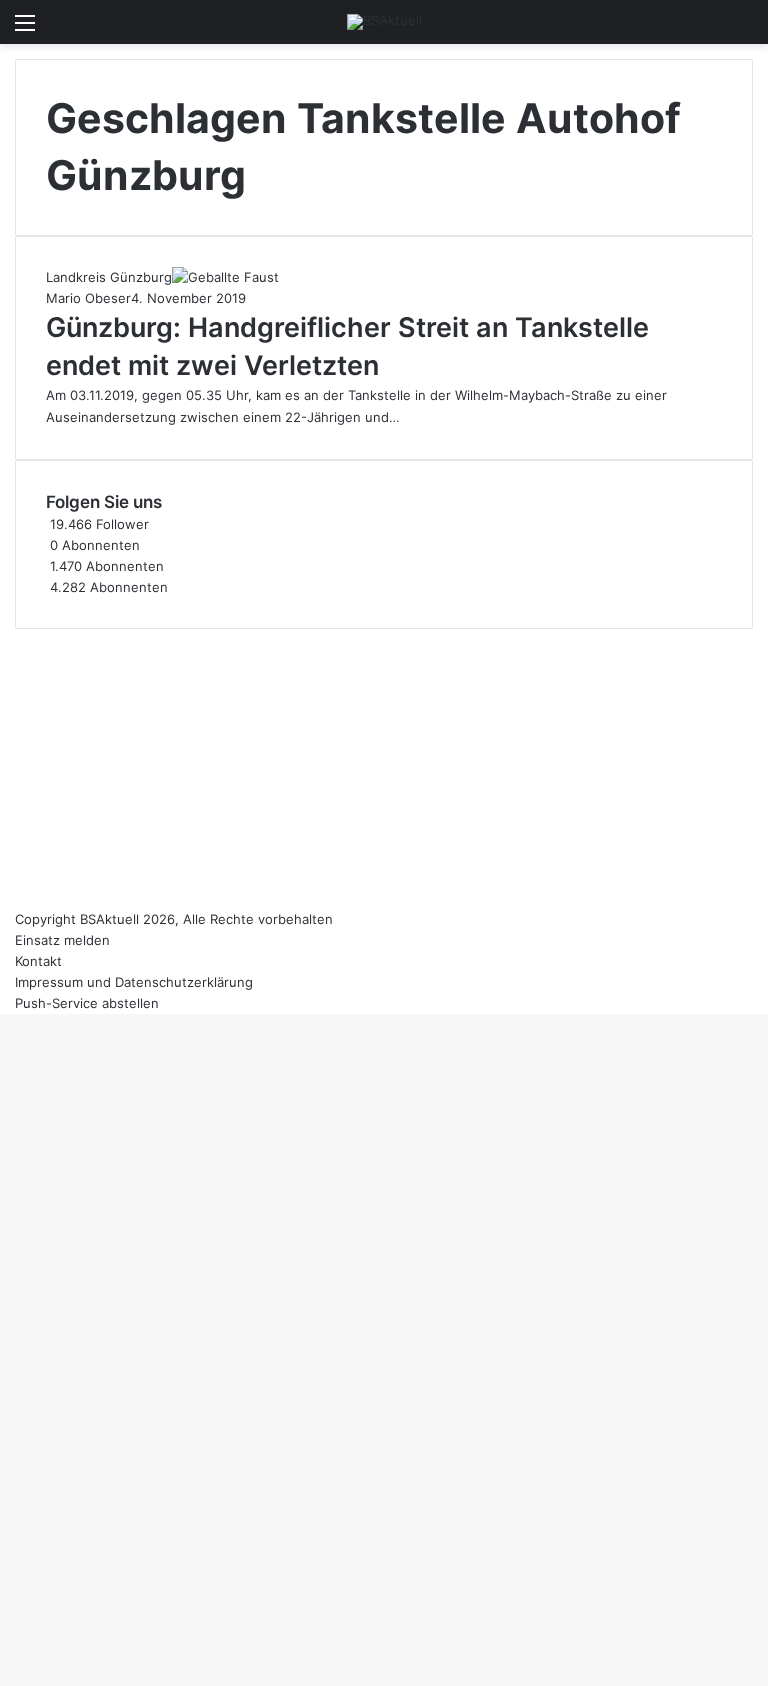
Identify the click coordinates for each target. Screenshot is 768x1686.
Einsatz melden (62, 940)
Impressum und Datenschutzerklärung (134, 982)
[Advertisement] (384, 769)
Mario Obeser (88, 298)
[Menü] (25, 29)
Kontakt (38, 961)
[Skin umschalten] (708, 29)
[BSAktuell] (384, 22)
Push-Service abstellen (87, 1003)
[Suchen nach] (743, 29)
